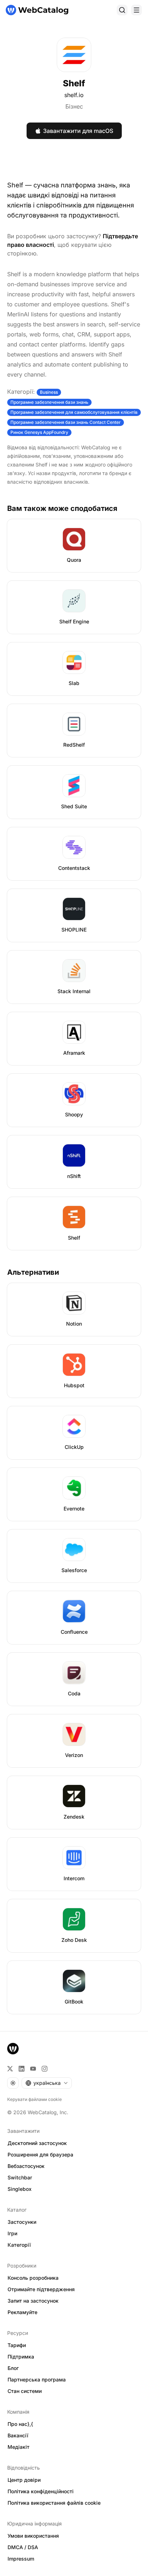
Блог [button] (13, 2368)
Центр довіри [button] (24, 2480)
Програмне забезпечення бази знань (49, 402)
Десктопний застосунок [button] (37, 2143)
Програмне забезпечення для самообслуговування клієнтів (74, 412)
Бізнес (74, 106)
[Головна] (37, 10)
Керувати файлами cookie (34, 2099)
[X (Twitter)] (10, 2069)
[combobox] (47, 2083)
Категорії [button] (19, 2245)
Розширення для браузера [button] (40, 2154)
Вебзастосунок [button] (26, 2166)
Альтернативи (33, 1272)
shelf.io (74, 95)
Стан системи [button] (25, 2391)
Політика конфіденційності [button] (41, 2491)
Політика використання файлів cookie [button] (54, 2503)
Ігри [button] (12, 2233)
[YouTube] (33, 2069)
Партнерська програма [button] (37, 2379)
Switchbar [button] (20, 2177)
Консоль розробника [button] (33, 2278)
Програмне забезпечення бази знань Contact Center (66, 422)
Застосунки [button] (22, 2222)
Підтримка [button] (21, 2357)
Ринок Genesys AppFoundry (39, 432)
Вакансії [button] (18, 2435)
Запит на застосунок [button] (33, 2301)
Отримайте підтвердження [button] (41, 2289)
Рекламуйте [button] (22, 2312)
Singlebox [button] (20, 2189)
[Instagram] (45, 2069)
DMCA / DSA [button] (23, 2547)
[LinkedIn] (22, 2069)
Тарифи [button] (17, 2345)
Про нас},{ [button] (20, 2424)
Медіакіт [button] (18, 2447)
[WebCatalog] (13, 2049)
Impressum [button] (21, 2559)
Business (49, 392)
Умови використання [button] (33, 2536)
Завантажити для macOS (78, 131)
